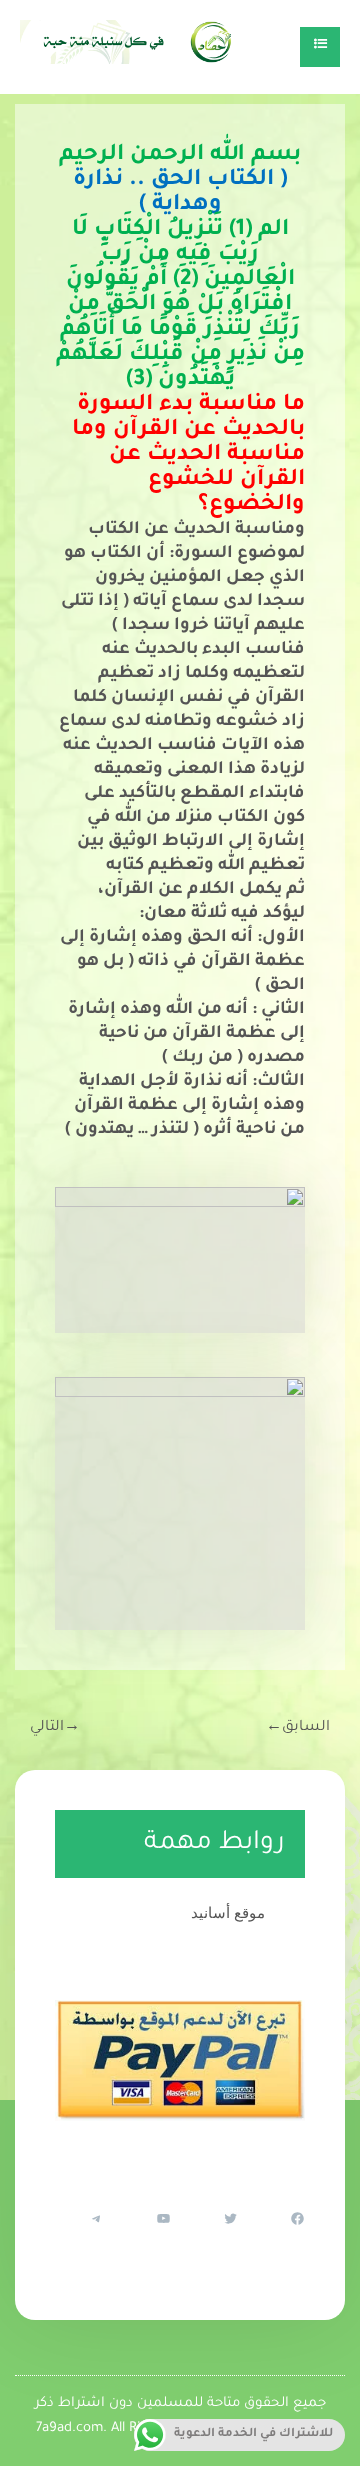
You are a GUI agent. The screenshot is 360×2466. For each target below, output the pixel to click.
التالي (55, 1728)
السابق (298, 1728)
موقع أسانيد (228, 1912)
